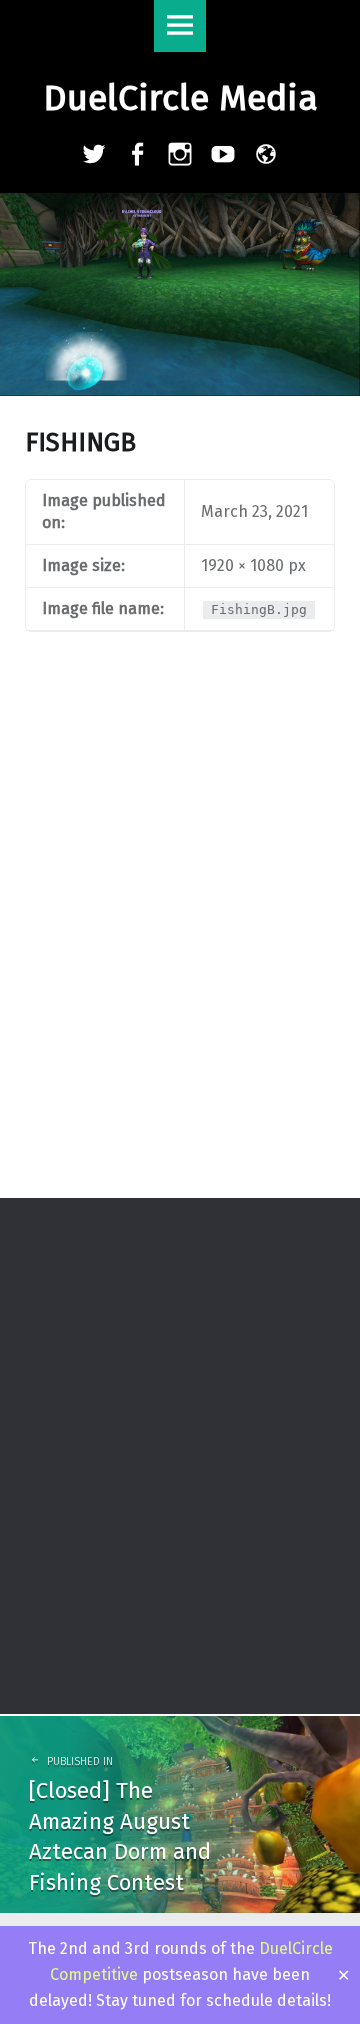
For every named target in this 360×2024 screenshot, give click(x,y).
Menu (180, 26)
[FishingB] (180, 205)
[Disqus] (180, 936)
